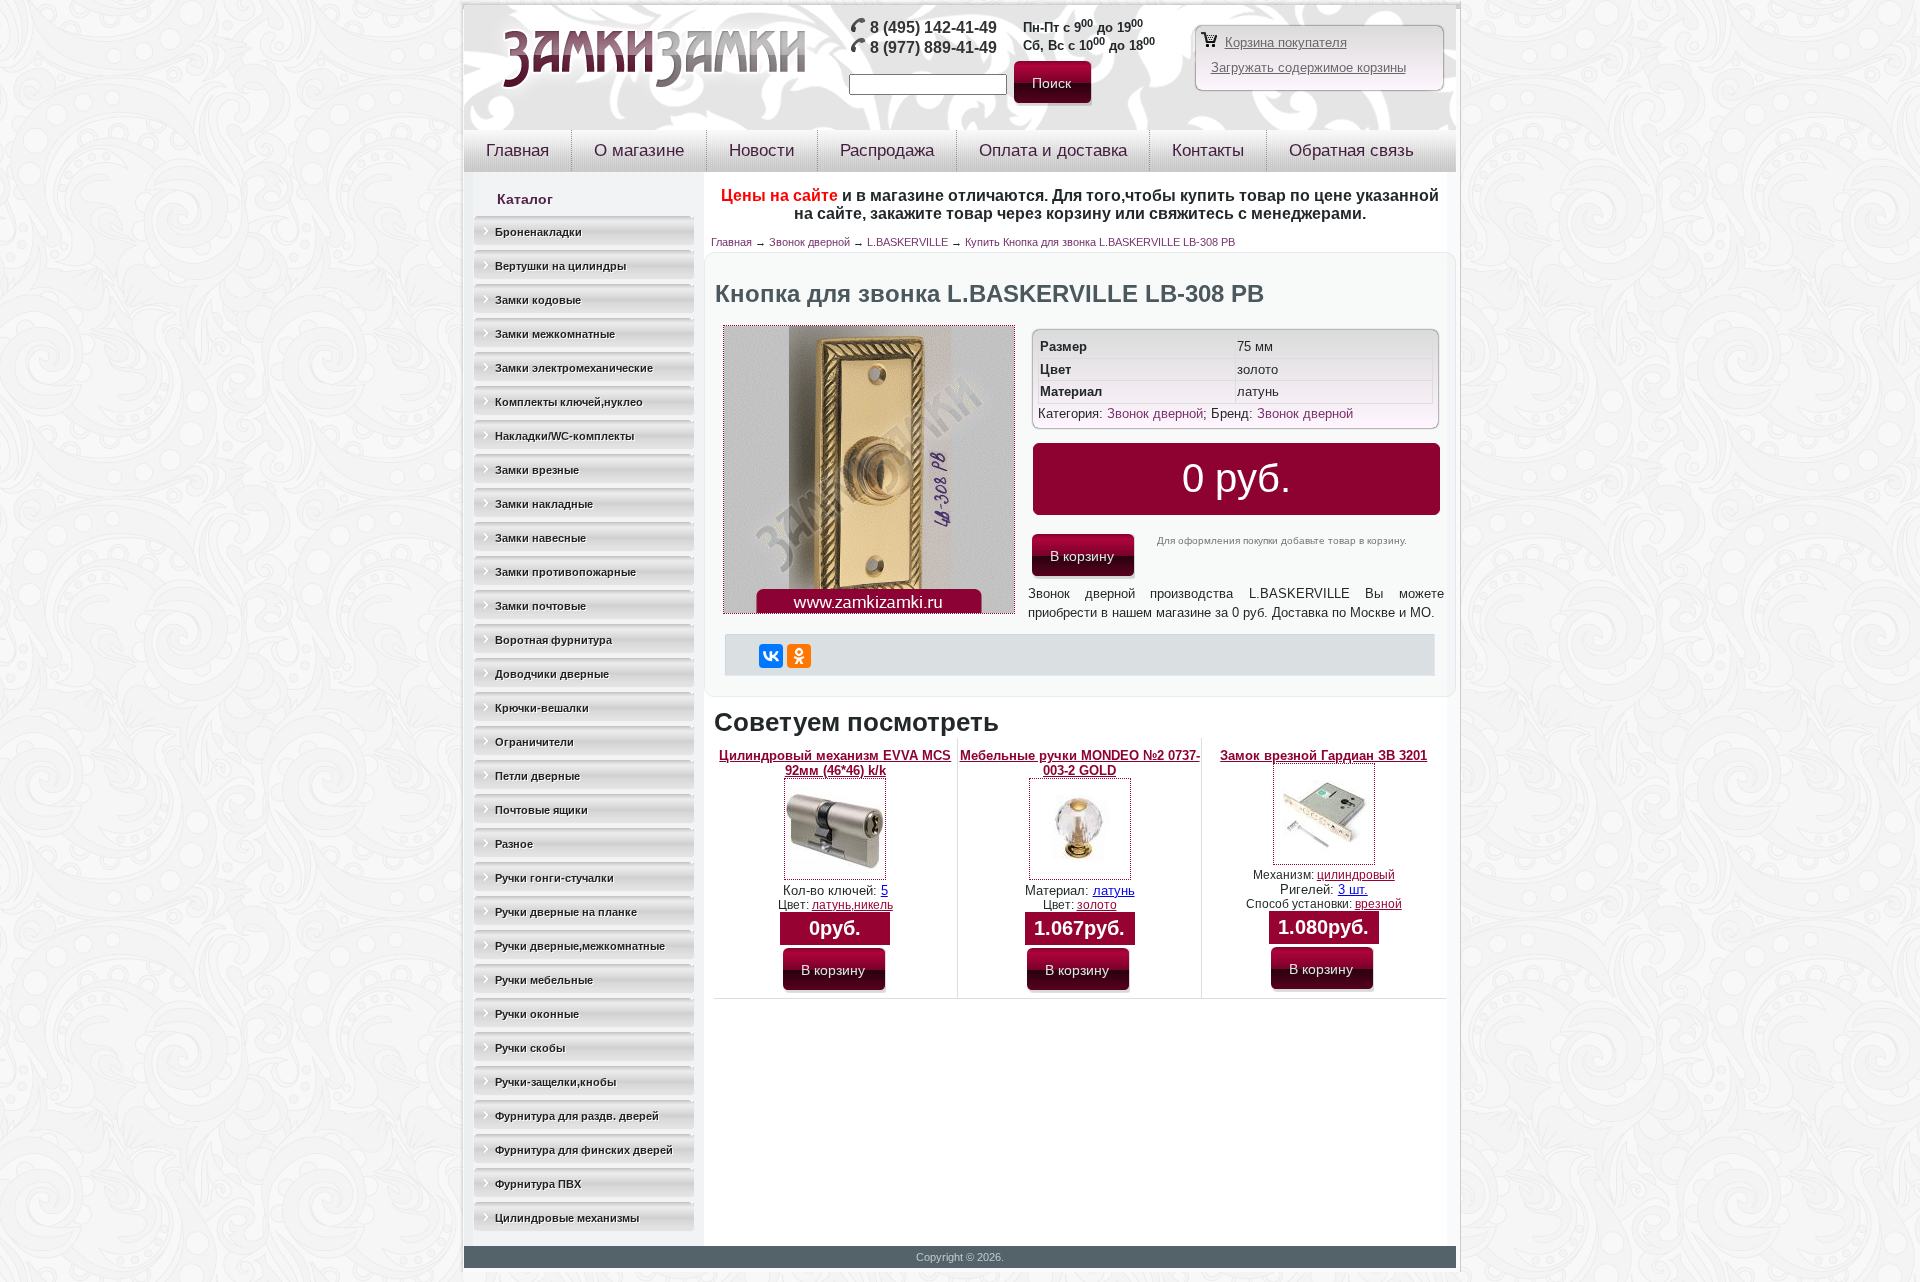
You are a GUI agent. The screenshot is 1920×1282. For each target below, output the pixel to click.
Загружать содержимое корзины (1308, 67)
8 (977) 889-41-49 (933, 47)
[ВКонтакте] (771, 656)
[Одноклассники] (799, 656)
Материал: (1059, 890)
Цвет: (795, 905)
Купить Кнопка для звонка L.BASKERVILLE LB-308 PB (1100, 242)
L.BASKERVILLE (907, 242)
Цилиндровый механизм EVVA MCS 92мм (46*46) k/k (835, 763)
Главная (731, 242)
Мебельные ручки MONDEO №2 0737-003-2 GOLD (1080, 763)
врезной (1378, 904)
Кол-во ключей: (832, 890)
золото (1097, 905)
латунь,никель (852, 905)
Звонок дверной (809, 242)
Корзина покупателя (1286, 42)
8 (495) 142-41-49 (933, 27)
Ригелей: (1309, 889)
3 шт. (1353, 889)
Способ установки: (1300, 904)
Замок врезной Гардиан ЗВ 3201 (1323, 755)
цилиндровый (1356, 875)
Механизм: (1285, 875)
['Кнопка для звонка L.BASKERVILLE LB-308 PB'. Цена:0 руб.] (869, 609)
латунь (1114, 890)
